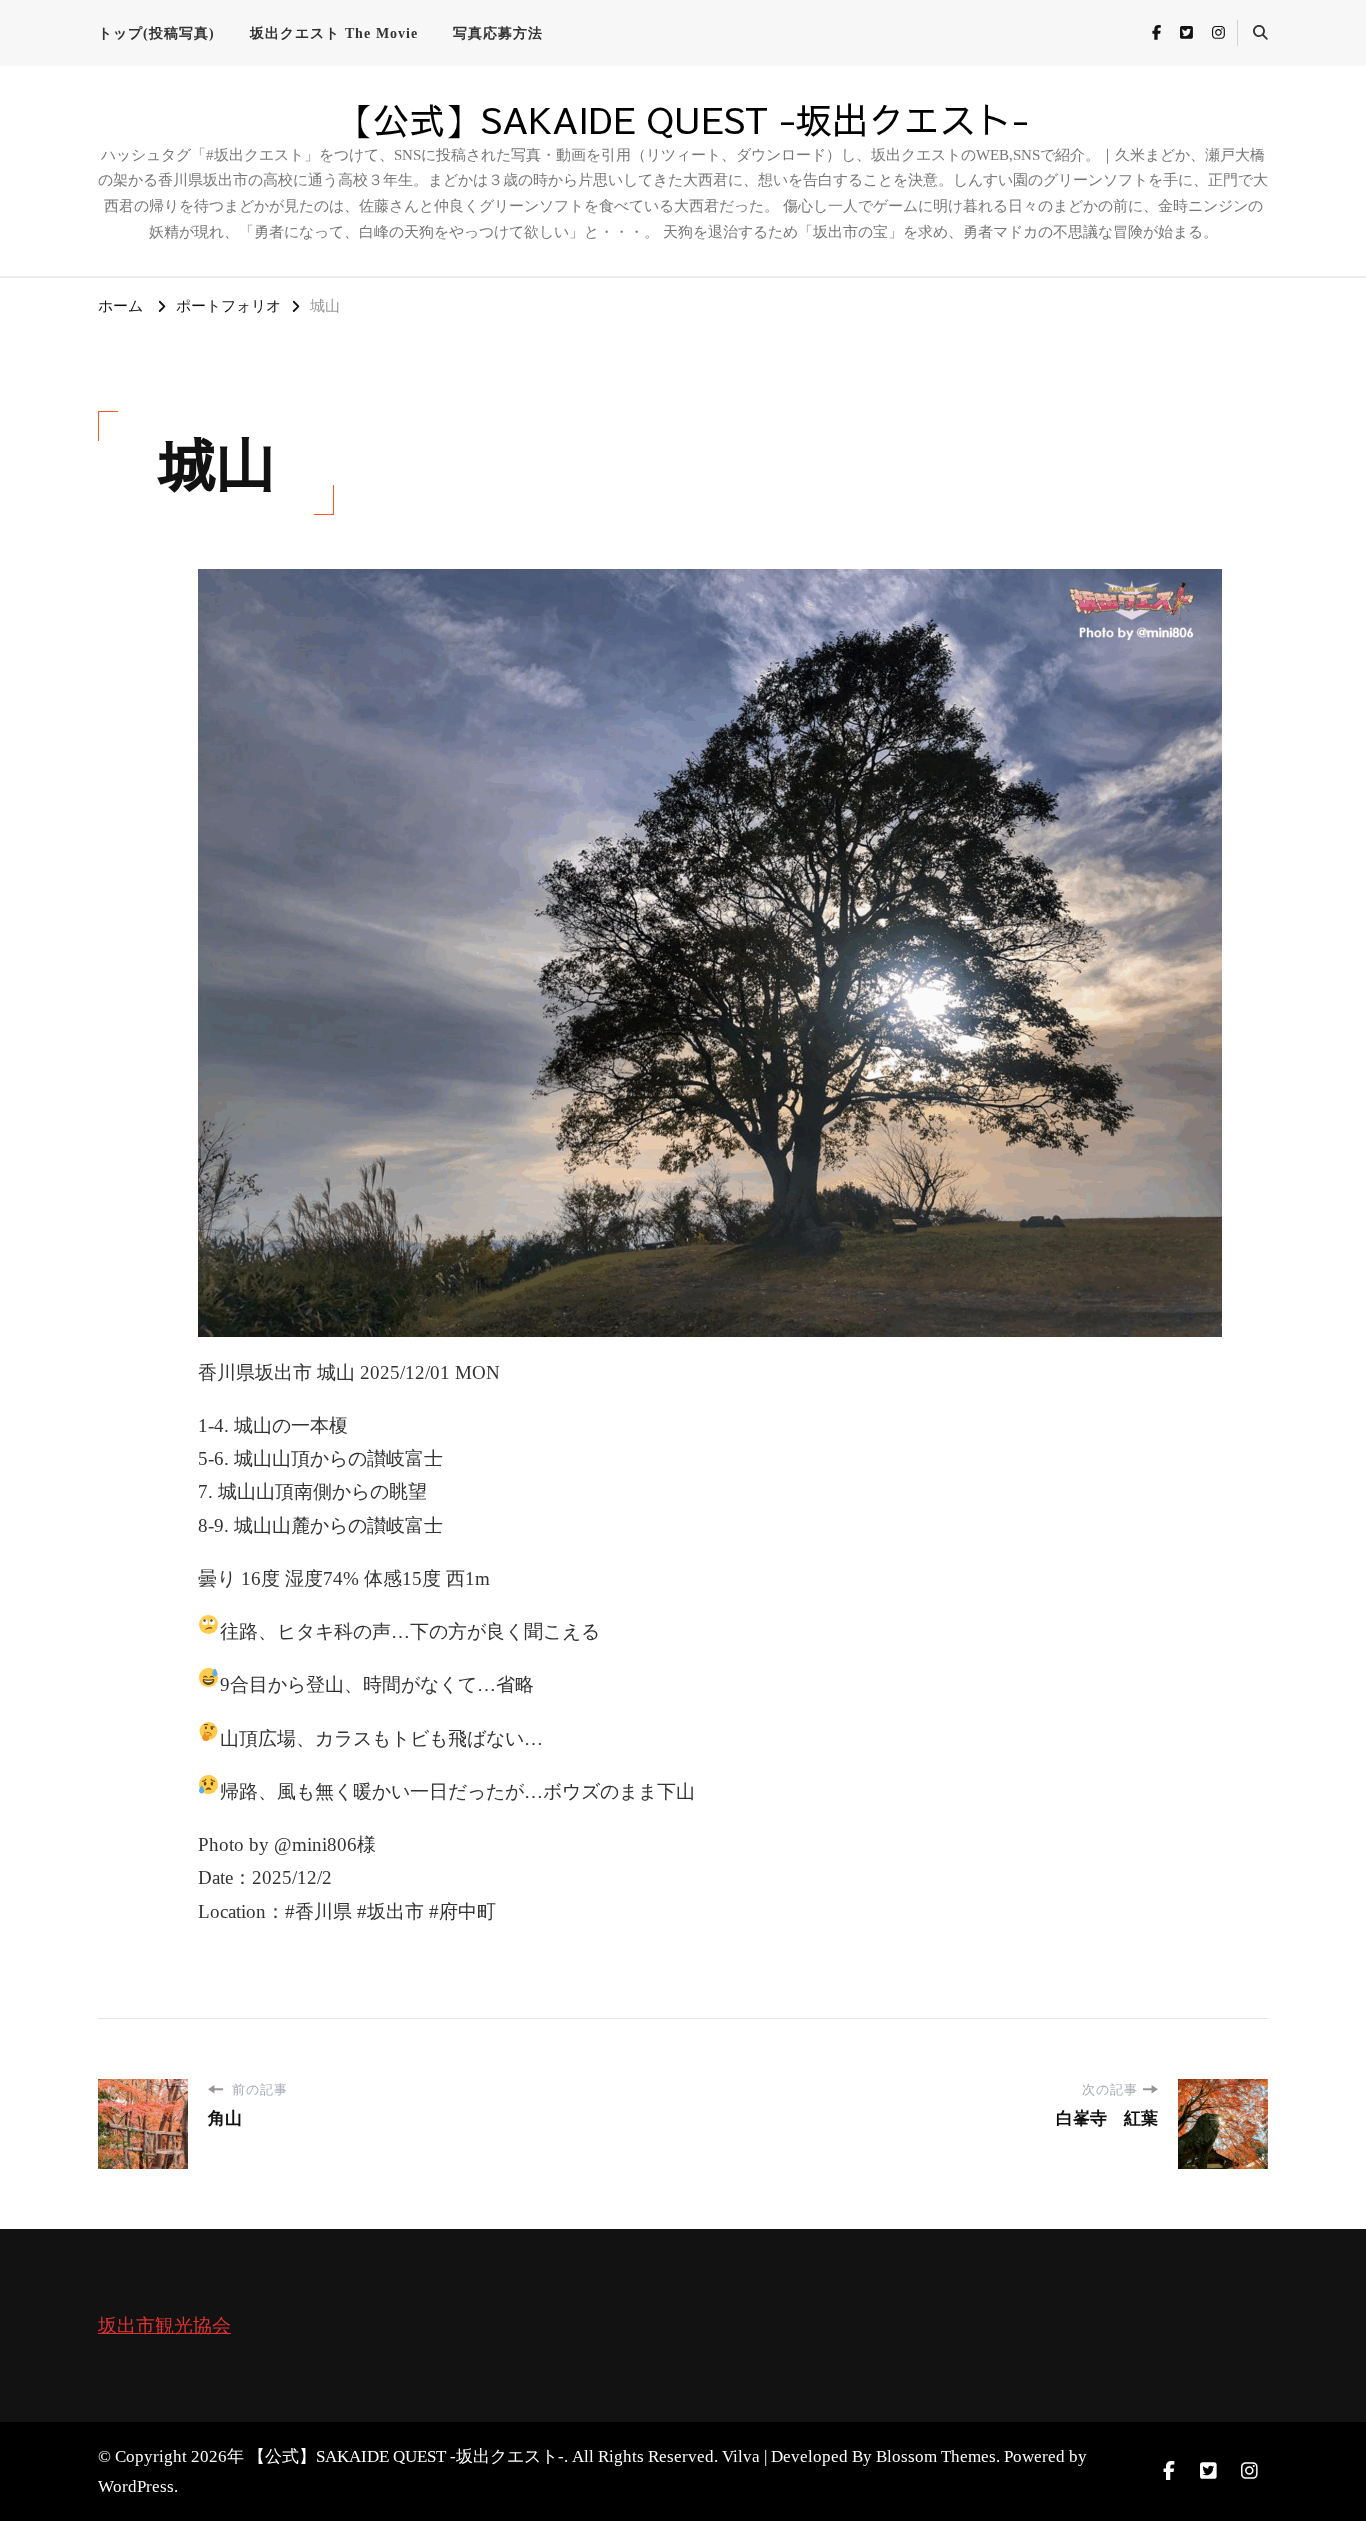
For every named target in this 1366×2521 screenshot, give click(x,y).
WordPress (136, 2486)
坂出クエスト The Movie (334, 33)
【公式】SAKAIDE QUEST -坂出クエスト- (683, 119)
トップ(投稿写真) (156, 33)
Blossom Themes (936, 2456)
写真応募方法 (498, 33)
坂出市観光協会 (164, 2325)
